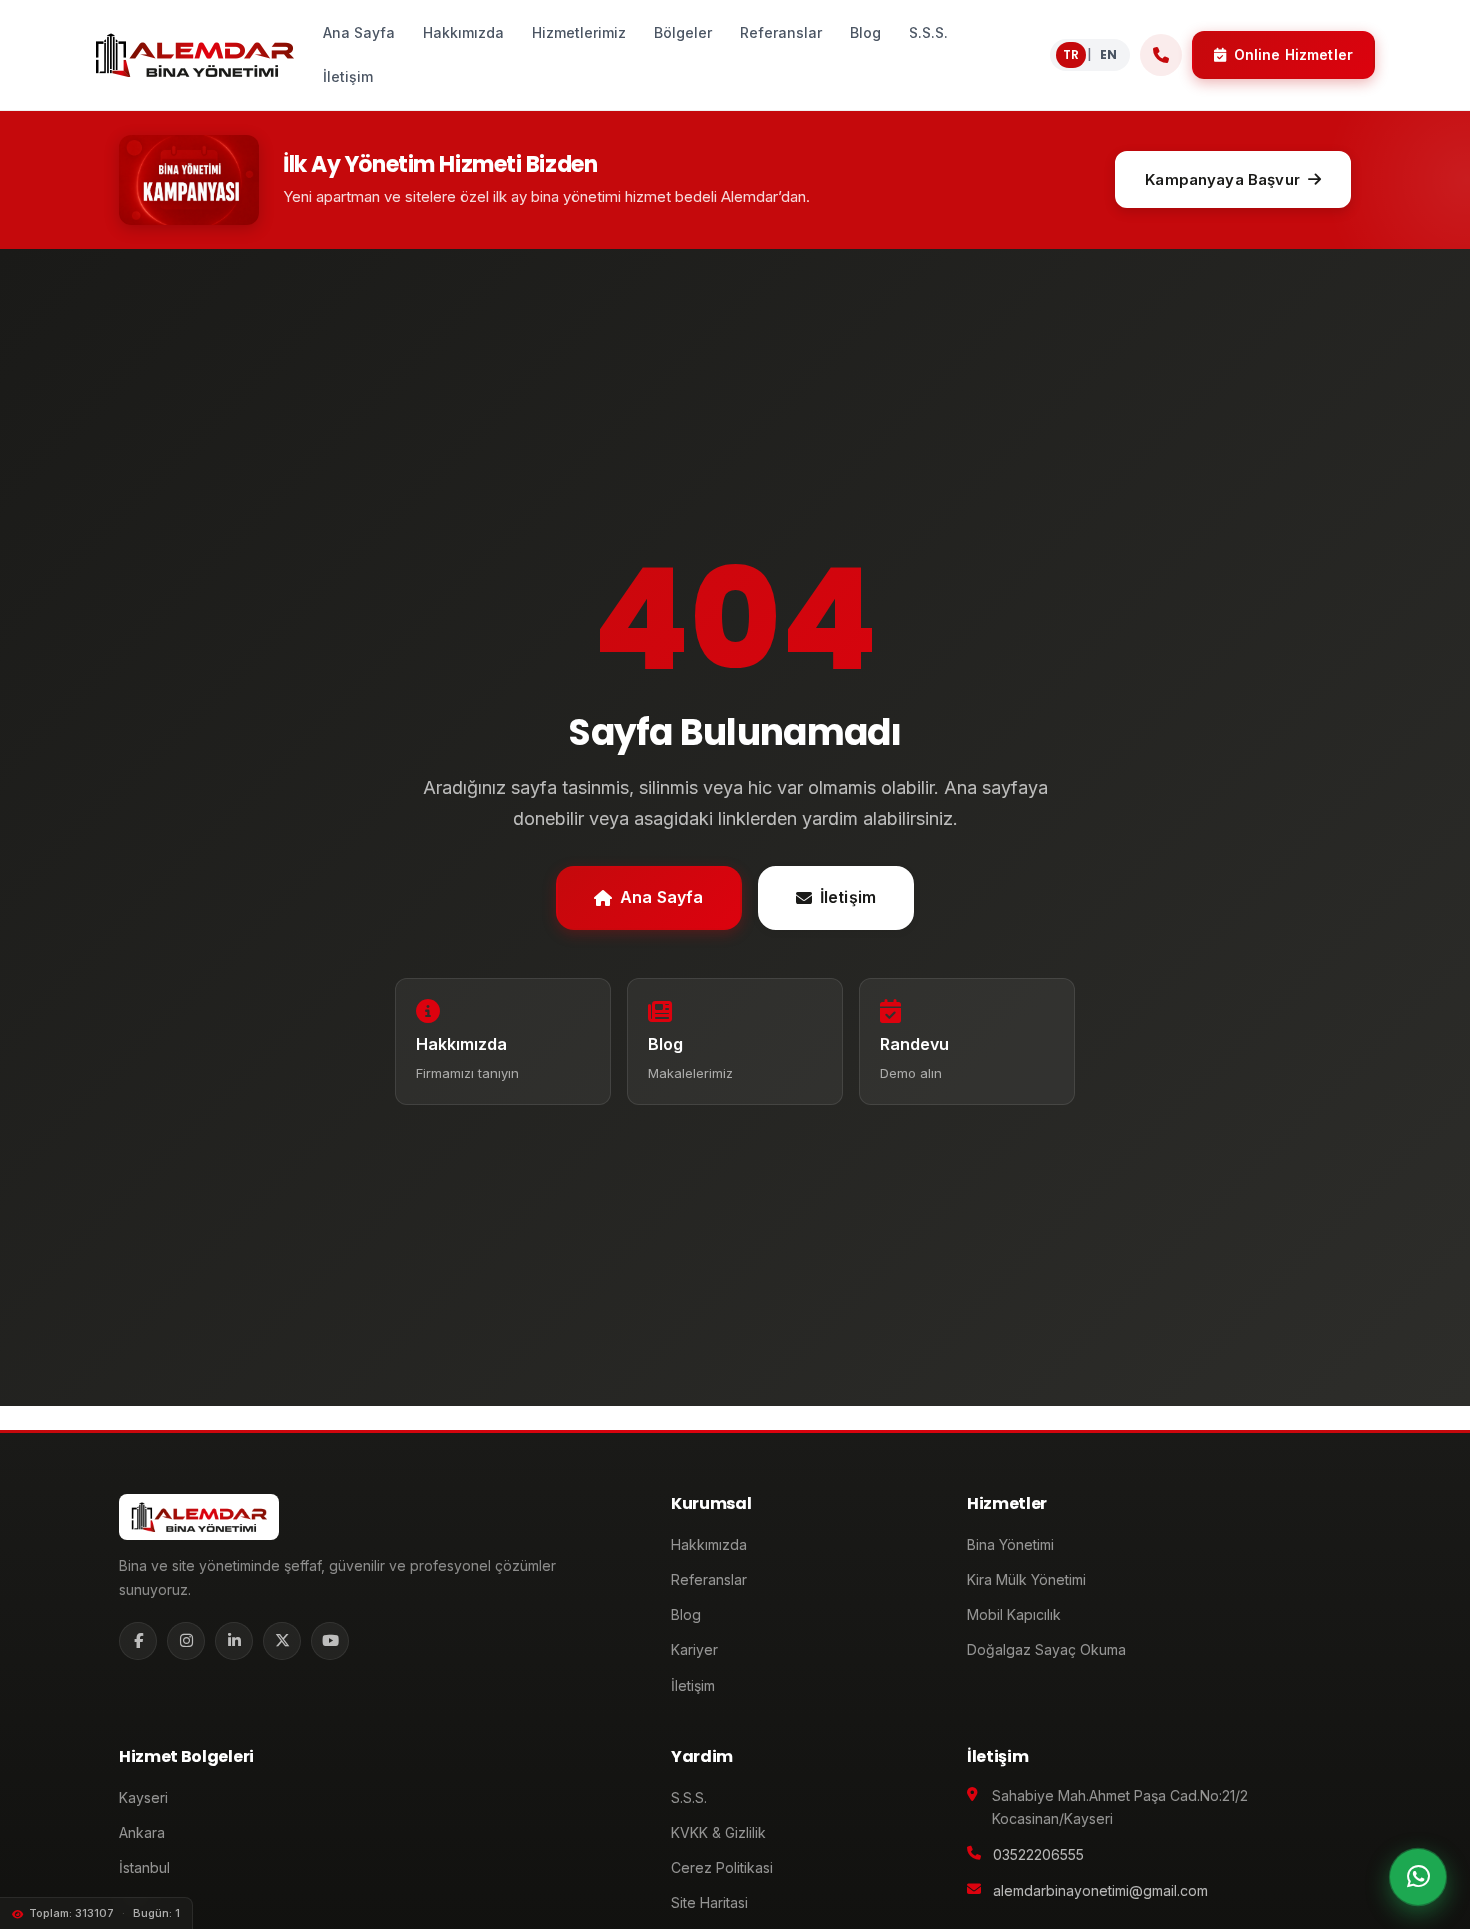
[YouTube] (330, 1641)
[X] (282, 1641)
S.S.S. (689, 1797)
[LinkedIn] (234, 1641)
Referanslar (709, 1579)
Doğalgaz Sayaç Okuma (1046, 1649)
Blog (686, 1614)
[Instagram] (186, 1641)
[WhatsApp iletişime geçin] (1418, 1877)
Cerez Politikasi (722, 1867)
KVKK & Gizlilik (718, 1832)
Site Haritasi (709, 1902)
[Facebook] (138, 1641)
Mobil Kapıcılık (1014, 1614)
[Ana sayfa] (194, 55)
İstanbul (144, 1867)
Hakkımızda (709, 1544)
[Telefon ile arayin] (1161, 55)
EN (1108, 54)
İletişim (848, 897)
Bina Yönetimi (1010, 1544)
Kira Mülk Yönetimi (1026, 1579)
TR (1071, 54)
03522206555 (1038, 1854)
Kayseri (143, 1797)
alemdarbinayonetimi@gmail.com (1100, 1890)
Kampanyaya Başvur (1222, 179)
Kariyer (694, 1649)
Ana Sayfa (661, 897)
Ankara (142, 1832)
